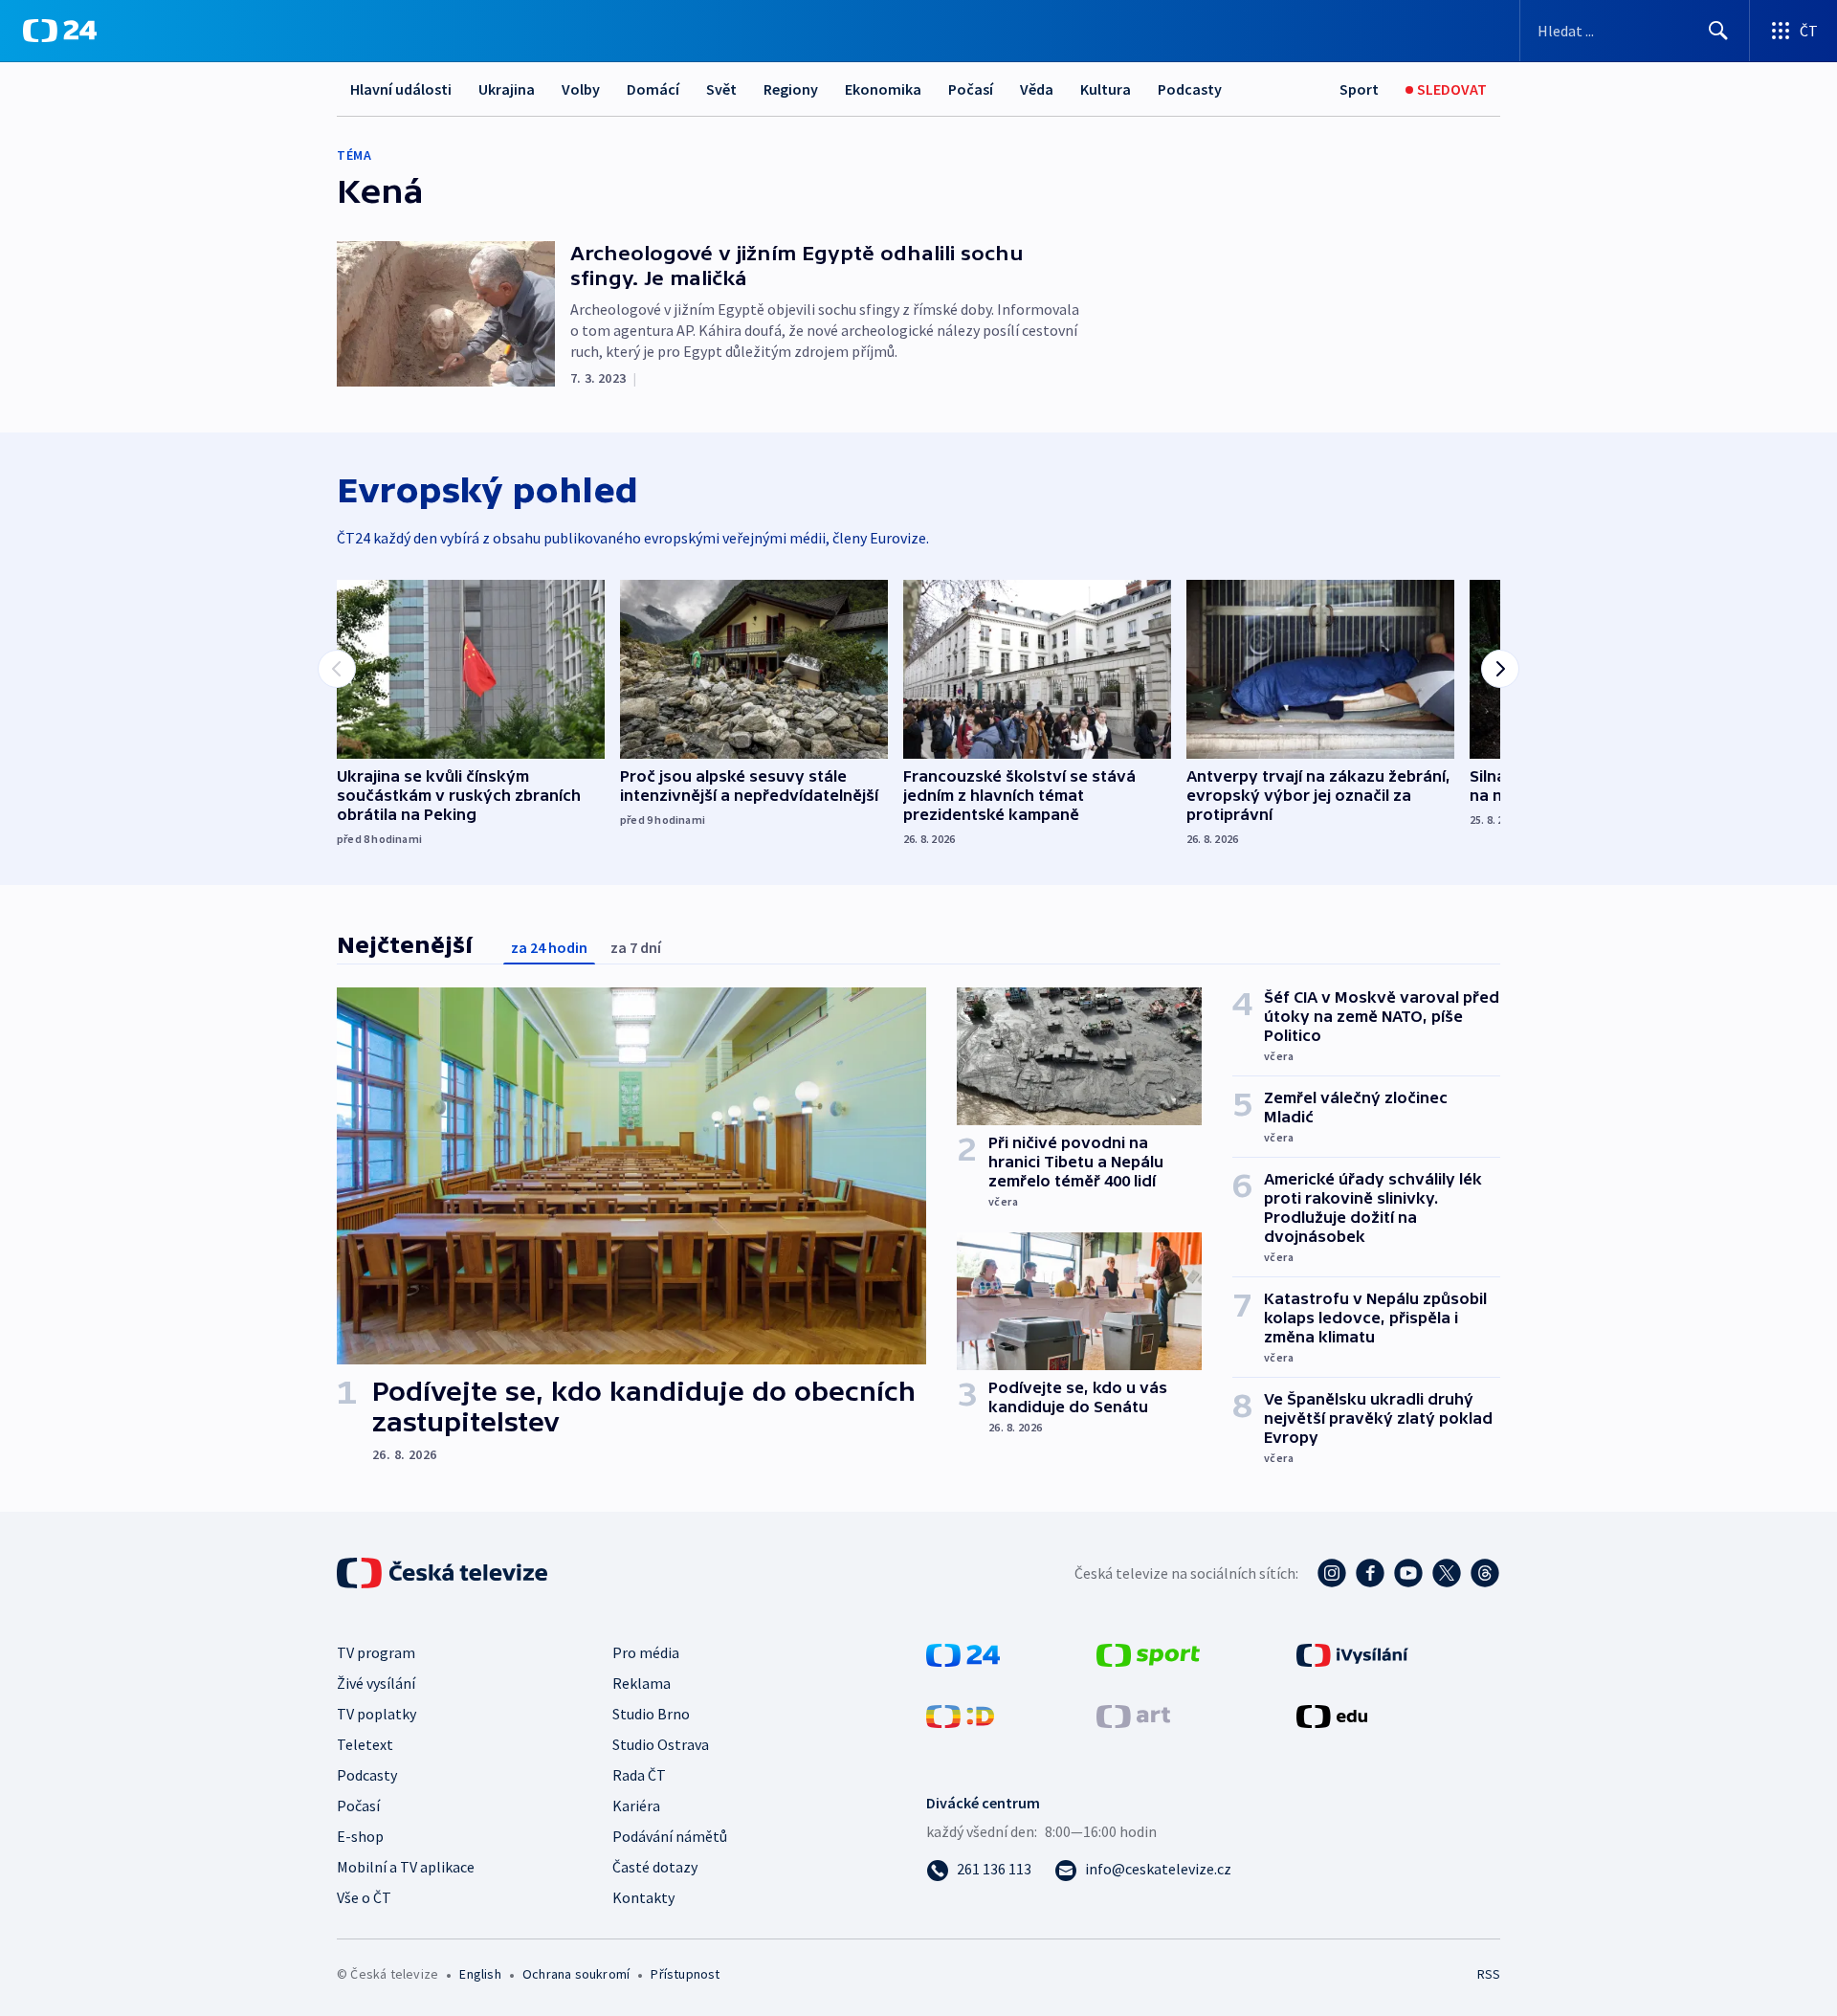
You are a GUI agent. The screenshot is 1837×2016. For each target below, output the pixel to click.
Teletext (365, 1744)
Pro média (646, 1652)
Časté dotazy (655, 1867)
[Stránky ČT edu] (1332, 1715)
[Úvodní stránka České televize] (444, 1573)
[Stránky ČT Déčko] (960, 1715)
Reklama (642, 1683)
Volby (581, 89)
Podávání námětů (670, 1836)
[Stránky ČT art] (1133, 1715)
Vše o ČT (364, 1897)
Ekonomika (883, 89)
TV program (376, 1652)
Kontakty (643, 1897)
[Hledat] (1718, 31)
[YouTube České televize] (1408, 1573)
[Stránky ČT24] (963, 1653)
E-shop (360, 1836)
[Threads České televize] (1485, 1573)
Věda (1037, 89)
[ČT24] (60, 31)
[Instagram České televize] (1332, 1573)
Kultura (1106, 89)
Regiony (791, 89)
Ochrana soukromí (576, 1974)
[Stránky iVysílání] (1352, 1653)
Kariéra (636, 1806)
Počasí (971, 89)
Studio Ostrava (661, 1744)
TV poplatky (376, 1714)
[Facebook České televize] (1370, 1573)
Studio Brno (651, 1714)
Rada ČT (639, 1775)
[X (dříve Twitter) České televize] (1447, 1573)
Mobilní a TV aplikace (406, 1867)
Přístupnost (685, 1974)
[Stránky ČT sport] (1148, 1653)
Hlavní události (401, 89)
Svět (721, 89)
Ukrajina (507, 89)
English (480, 1974)
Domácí (653, 89)
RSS (1489, 1974)
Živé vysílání (376, 1683)
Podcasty (1190, 89)
